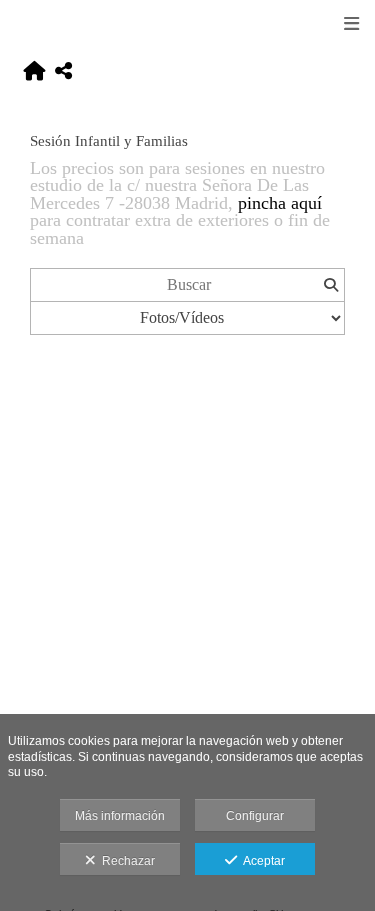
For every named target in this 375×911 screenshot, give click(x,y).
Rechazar (125, 861)
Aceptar (261, 861)
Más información (120, 816)
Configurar (255, 816)
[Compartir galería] (63, 72)
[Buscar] (330, 285)
